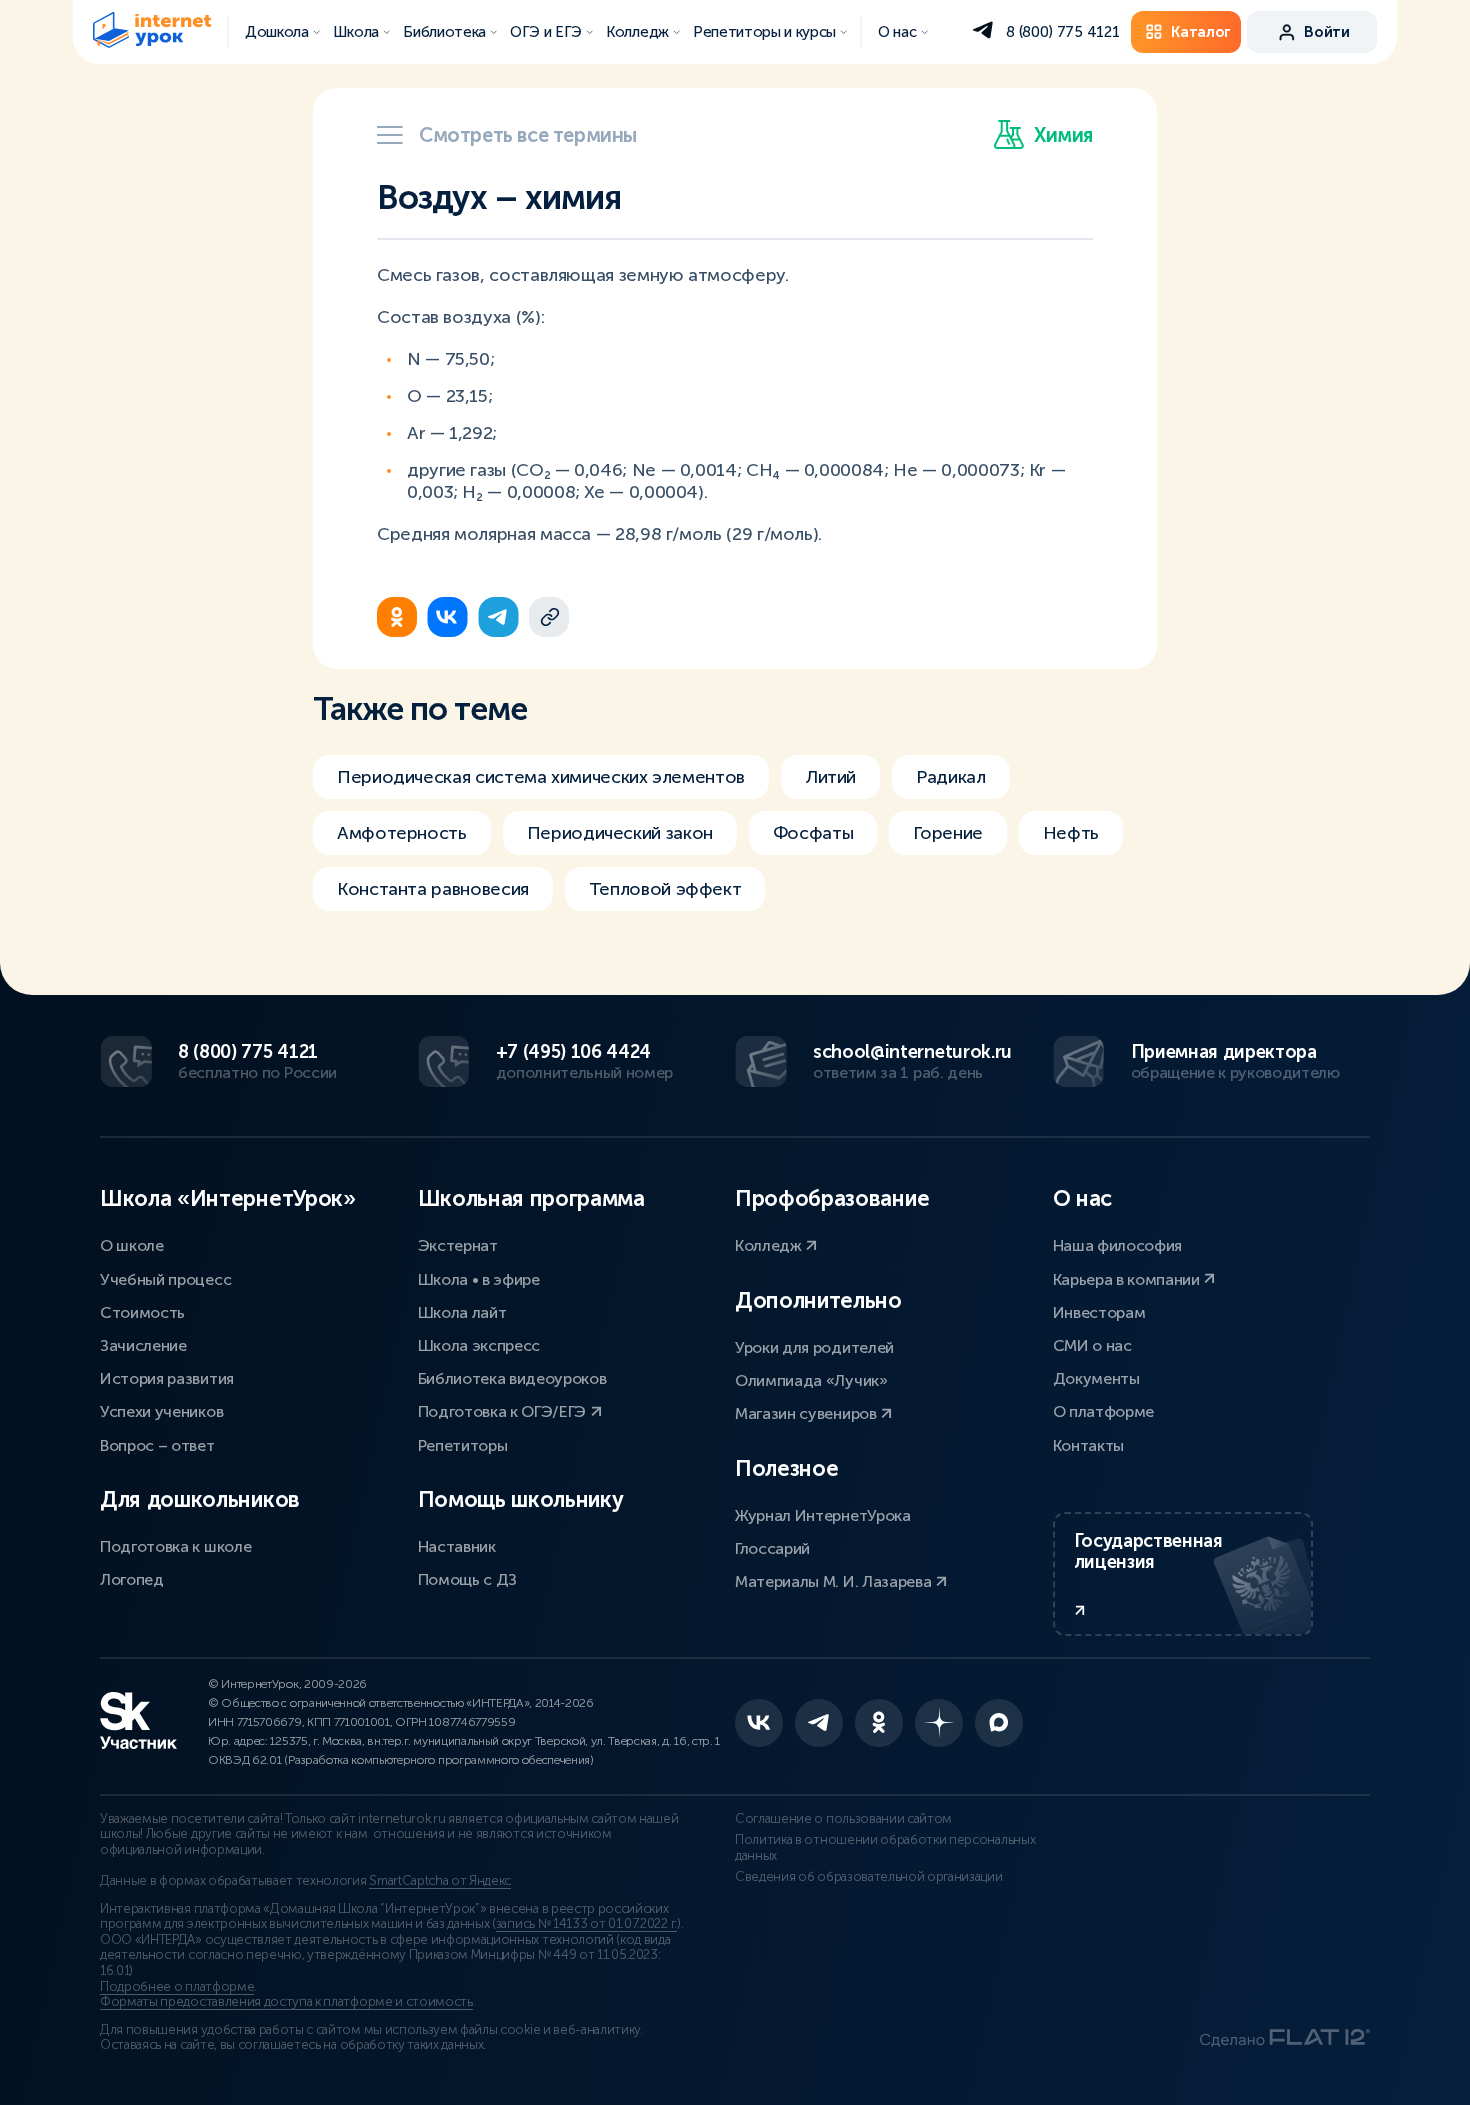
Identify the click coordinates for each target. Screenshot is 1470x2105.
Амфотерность (402, 833)
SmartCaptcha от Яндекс (440, 1881)
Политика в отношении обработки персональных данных (885, 1848)
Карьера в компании (1128, 1279)
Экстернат (458, 1245)
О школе (132, 1245)
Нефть (1071, 833)
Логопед (132, 1579)
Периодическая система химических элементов (541, 777)
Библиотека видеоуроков (512, 1378)
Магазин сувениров (807, 1413)
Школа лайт (462, 1312)
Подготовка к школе (175, 1546)
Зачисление (143, 1345)
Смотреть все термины (528, 135)
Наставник (457, 1546)
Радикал (950, 777)
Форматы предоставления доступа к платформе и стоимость (286, 2002)
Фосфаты (813, 833)
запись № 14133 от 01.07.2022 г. (586, 1924)
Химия (1063, 135)
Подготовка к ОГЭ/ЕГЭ (504, 1411)
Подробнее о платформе (177, 1987)
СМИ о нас (1092, 1345)
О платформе (1103, 1411)
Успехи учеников (161, 1411)
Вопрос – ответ (157, 1445)
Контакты (1088, 1445)
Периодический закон (620, 833)
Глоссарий (772, 1548)
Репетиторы (463, 1445)
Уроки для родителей (814, 1347)
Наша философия (1118, 1245)
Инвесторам (1099, 1312)
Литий (830, 777)
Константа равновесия (433, 889)
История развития (167, 1378)
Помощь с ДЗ (467, 1579)
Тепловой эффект (665, 889)
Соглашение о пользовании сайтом (843, 1819)
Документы (1096, 1378)
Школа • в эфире (479, 1279)
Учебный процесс (165, 1279)
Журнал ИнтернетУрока (823, 1515)
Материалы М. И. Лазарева (835, 1581)
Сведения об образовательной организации (869, 1877)
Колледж (770, 1245)
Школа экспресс (479, 1345)
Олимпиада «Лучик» (811, 1380)
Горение (947, 833)
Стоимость (142, 1312)
